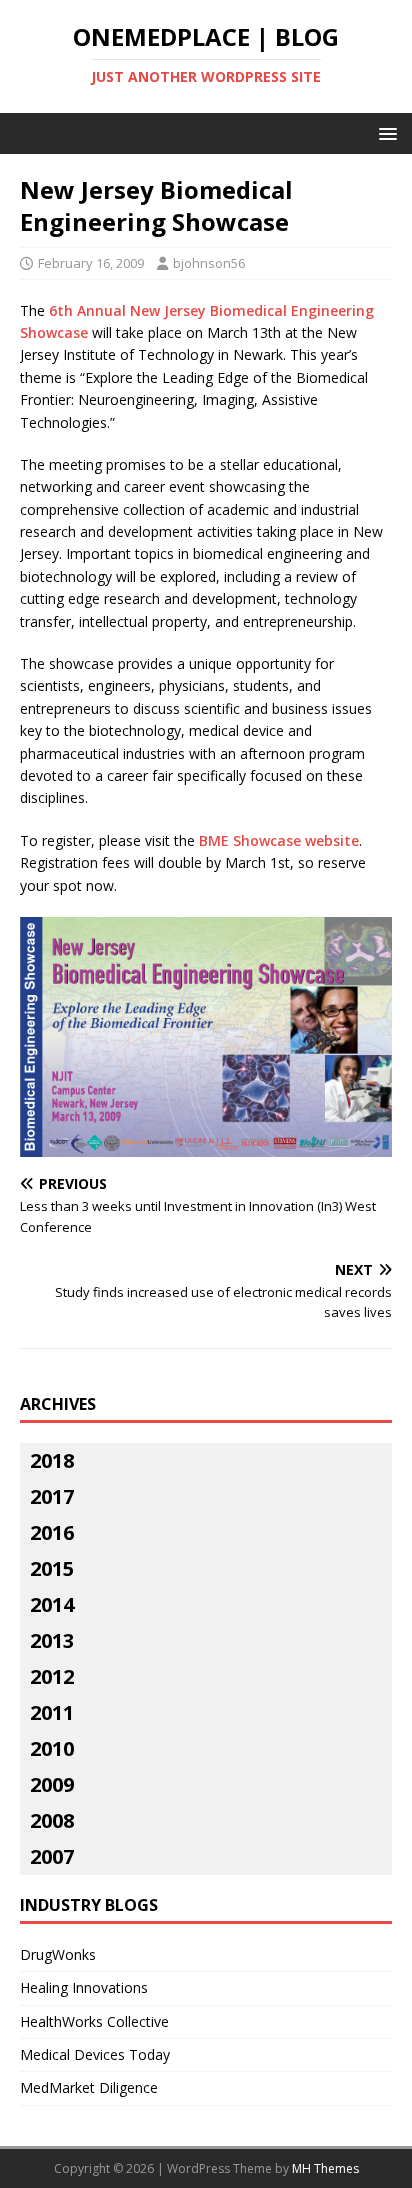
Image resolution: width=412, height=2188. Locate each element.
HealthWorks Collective (94, 2021)
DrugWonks (58, 1954)
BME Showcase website (279, 840)
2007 (52, 1856)
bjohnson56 (209, 263)
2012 (52, 1676)
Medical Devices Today (95, 2054)
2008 (52, 1820)
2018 (52, 1460)
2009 (52, 1784)
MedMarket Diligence (89, 2087)
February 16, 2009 (91, 263)
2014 (52, 1604)
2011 (52, 1712)
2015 (52, 1568)
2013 (52, 1640)
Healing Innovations (84, 1987)
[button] (384, 132)
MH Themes (325, 2168)
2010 (52, 1748)
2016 (52, 1532)
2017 (52, 1496)
